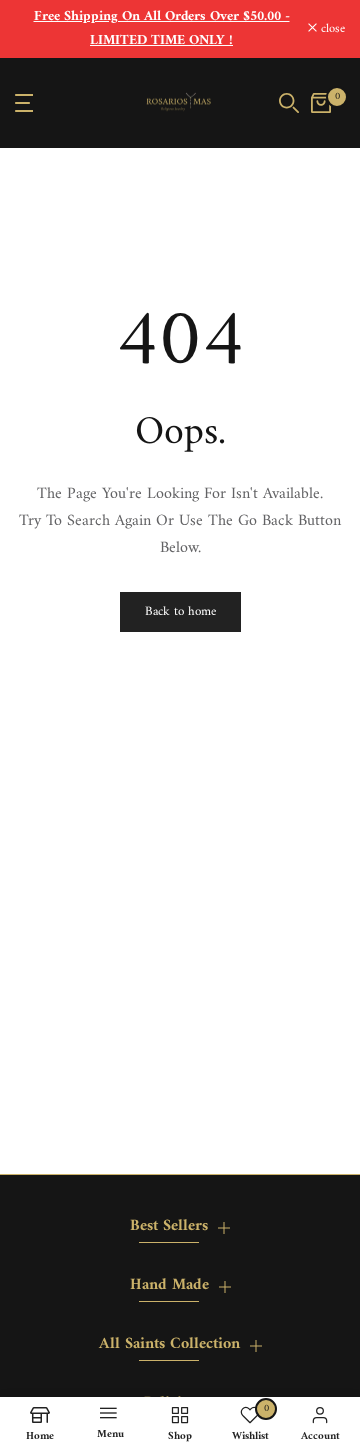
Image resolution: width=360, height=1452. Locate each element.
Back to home (180, 611)
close (331, 29)
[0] (321, 103)
